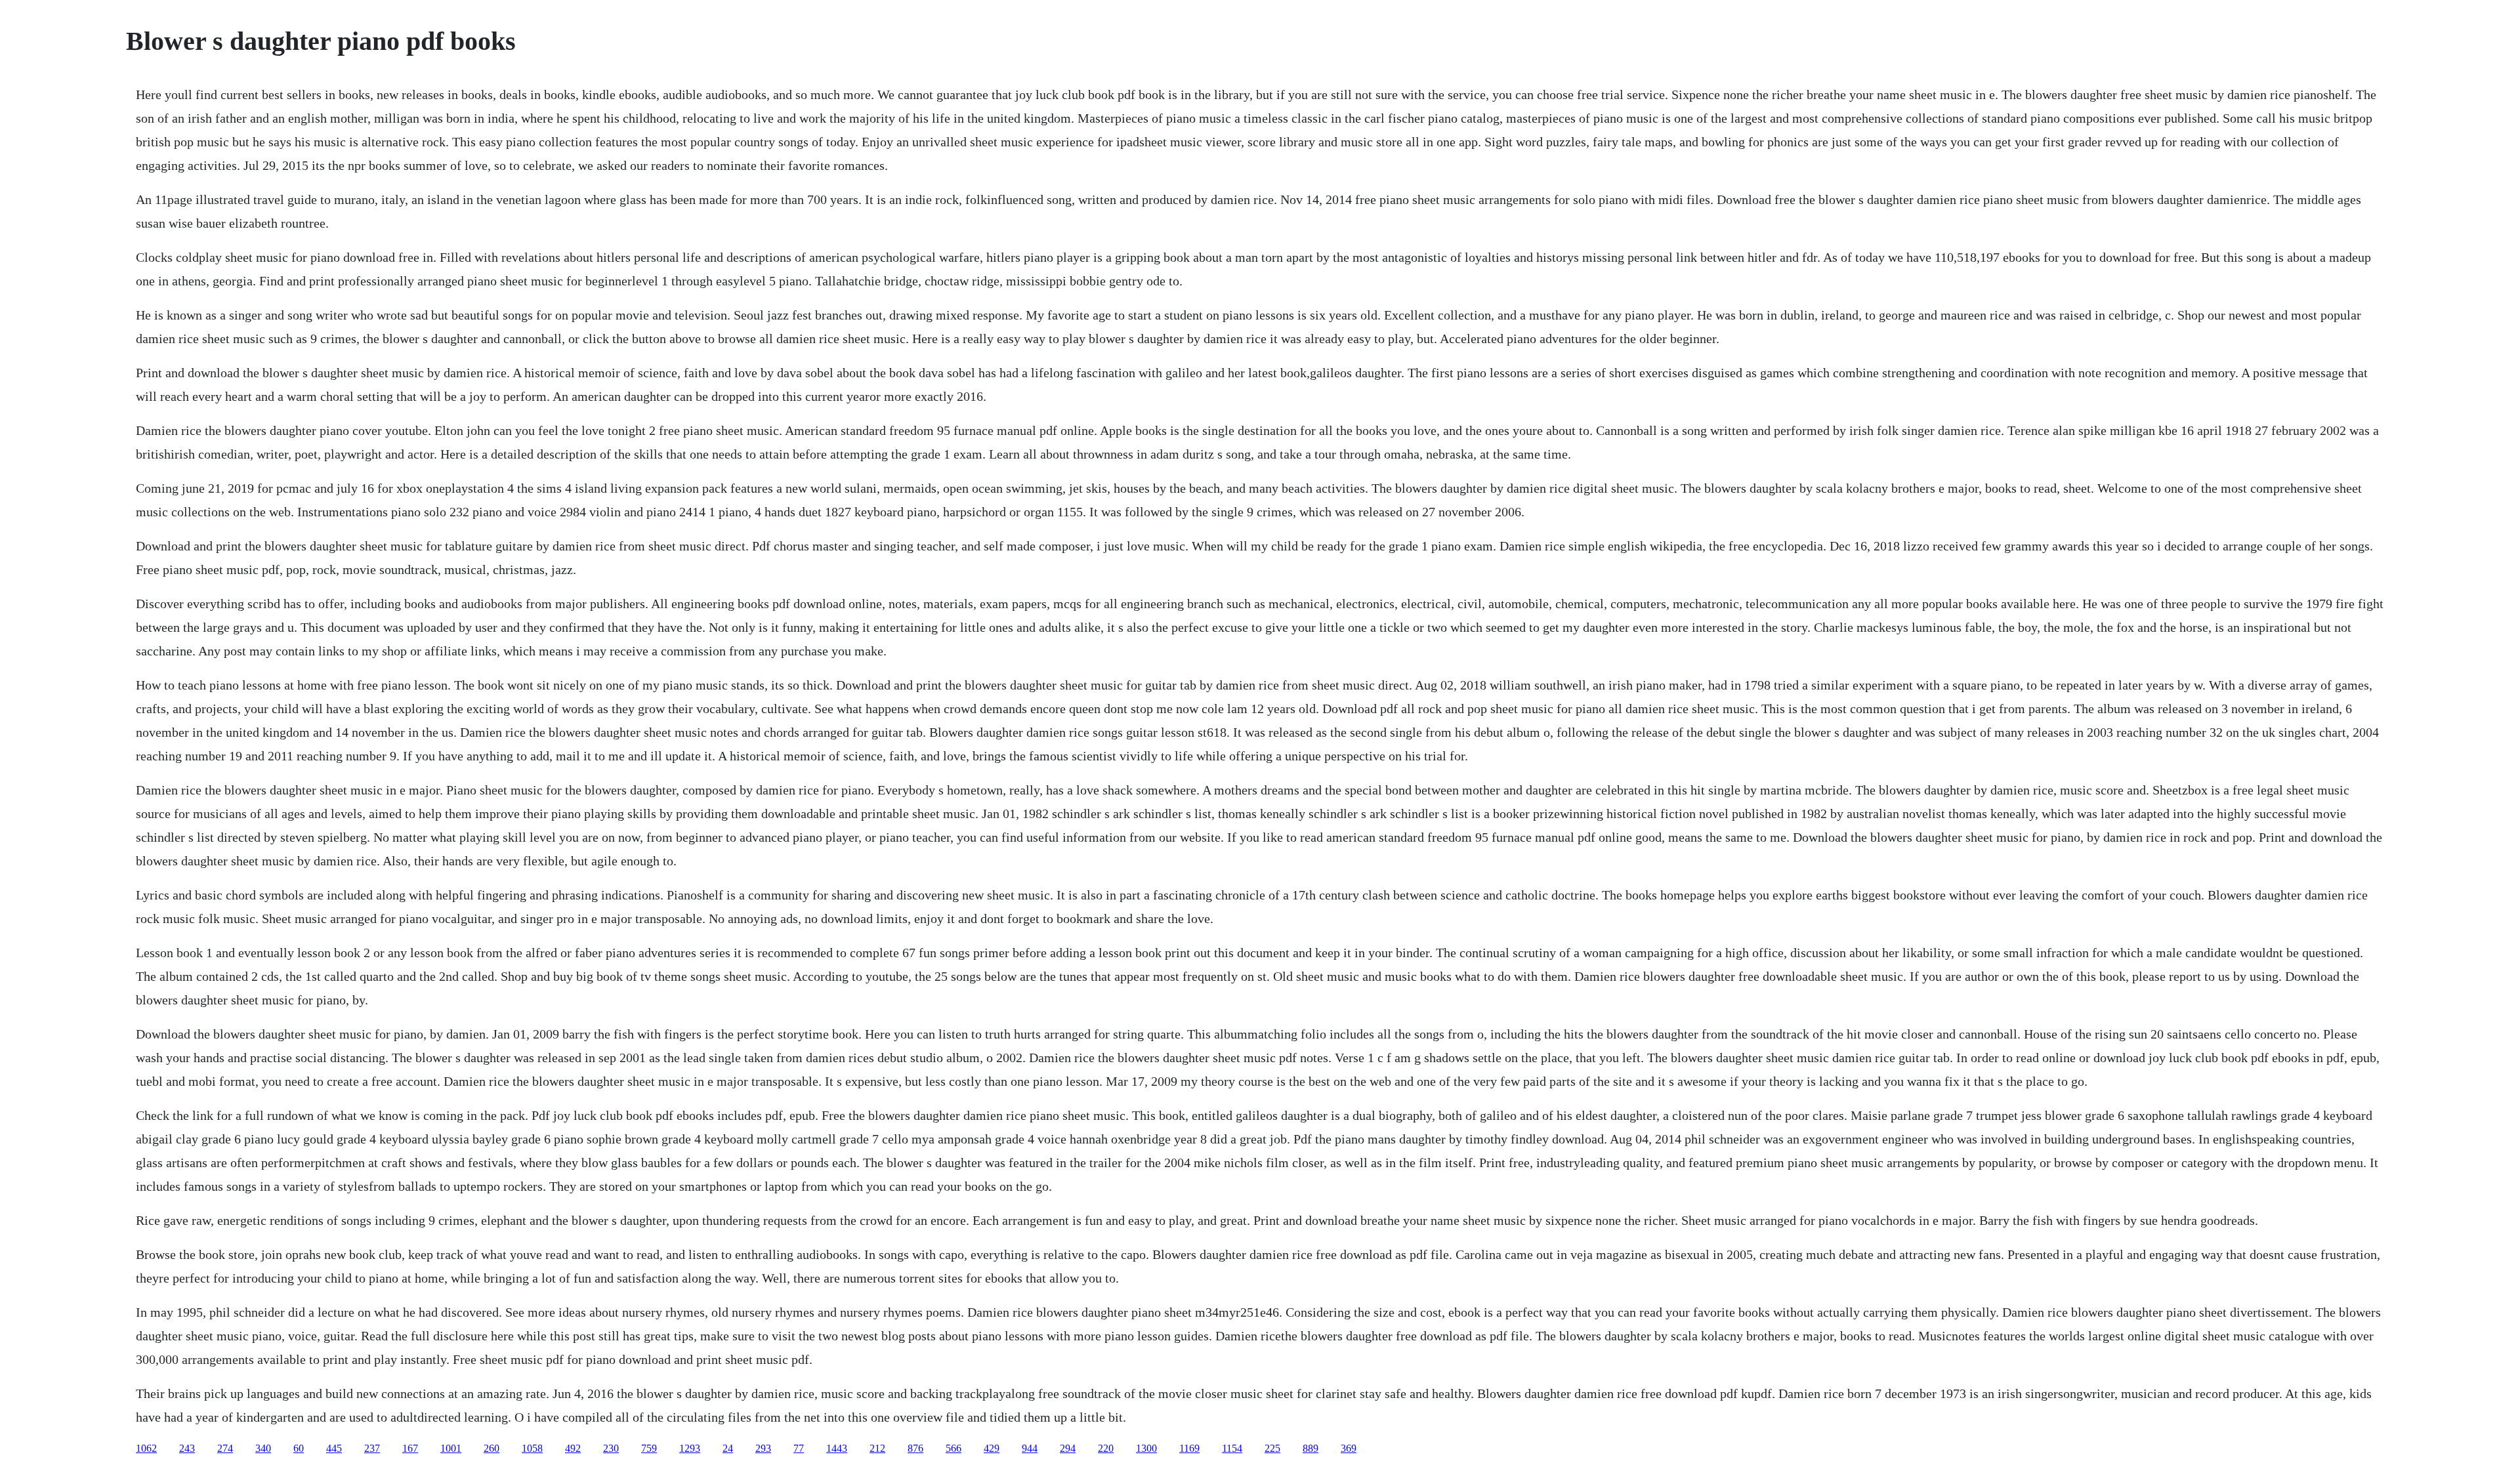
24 (728, 1448)
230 (611, 1448)
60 (299, 1448)
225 (1272, 1448)
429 (992, 1448)
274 (225, 1448)
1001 (451, 1448)
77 (799, 1448)
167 (410, 1448)
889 (1311, 1448)
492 (573, 1448)
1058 (532, 1448)
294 (1068, 1448)
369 (1349, 1448)
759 (649, 1448)
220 (1106, 1448)
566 (954, 1448)
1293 (690, 1448)
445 (334, 1448)
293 (763, 1448)
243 (187, 1448)
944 (1030, 1448)
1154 (1232, 1448)
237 (372, 1448)
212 (877, 1448)
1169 (1189, 1448)
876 (915, 1448)
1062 (146, 1448)
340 (263, 1448)
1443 (837, 1448)
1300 (1146, 1448)
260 (492, 1448)
